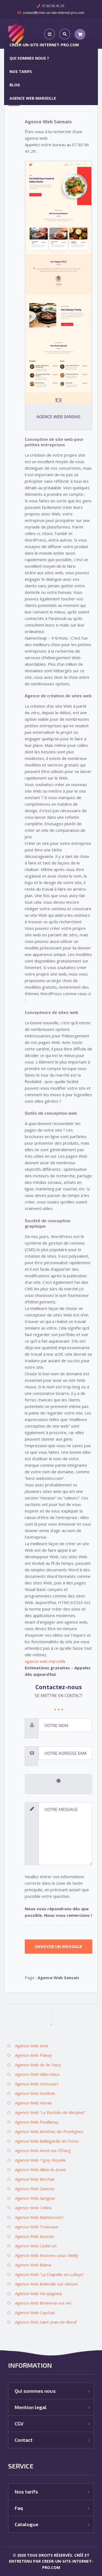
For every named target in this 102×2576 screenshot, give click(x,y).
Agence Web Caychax (35, 2312)
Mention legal (31, 2407)
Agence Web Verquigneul (38, 2293)
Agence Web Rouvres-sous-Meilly (47, 2255)
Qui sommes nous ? (29, 58)
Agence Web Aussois (35, 2236)
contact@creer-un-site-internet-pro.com (54, 13)
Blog (15, 85)
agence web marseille (45, 1661)
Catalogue (27, 2524)
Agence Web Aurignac (35, 2198)
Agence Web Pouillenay (37, 2122)
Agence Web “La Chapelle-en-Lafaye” (50, 2274)
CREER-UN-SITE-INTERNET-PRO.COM (44, 45)
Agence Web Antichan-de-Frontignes (49, 2131)
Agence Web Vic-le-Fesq (38, 2065)
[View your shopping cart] (80, 34)
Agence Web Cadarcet (36, 2246)
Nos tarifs (21, 71)
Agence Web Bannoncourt (39, 2217)
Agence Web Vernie (33, 2103)
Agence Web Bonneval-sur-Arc (44, 2303)
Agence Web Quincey (35, 2189)
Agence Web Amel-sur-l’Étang (43, 2150)
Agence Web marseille (33, 98)
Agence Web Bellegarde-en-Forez (47, 2141)
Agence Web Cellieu (33, 2208)
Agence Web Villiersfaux (37, 2074)
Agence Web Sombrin (35, 2093)
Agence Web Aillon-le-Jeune (41, 2169)
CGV (19, 2424)
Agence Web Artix (32, 2046)
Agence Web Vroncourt (37, 2084)
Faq (19, 2508)
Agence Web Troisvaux (37, 2227)
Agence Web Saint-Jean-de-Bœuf (46, 2322)
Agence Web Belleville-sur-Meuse (47, 2284)
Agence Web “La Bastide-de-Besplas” (50, 2112)
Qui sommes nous (35, 2391)
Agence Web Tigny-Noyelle (40, 2160)
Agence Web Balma (33, 2265)
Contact (24, 2440)
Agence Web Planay (33, 2055)
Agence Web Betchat (35, 2179)
